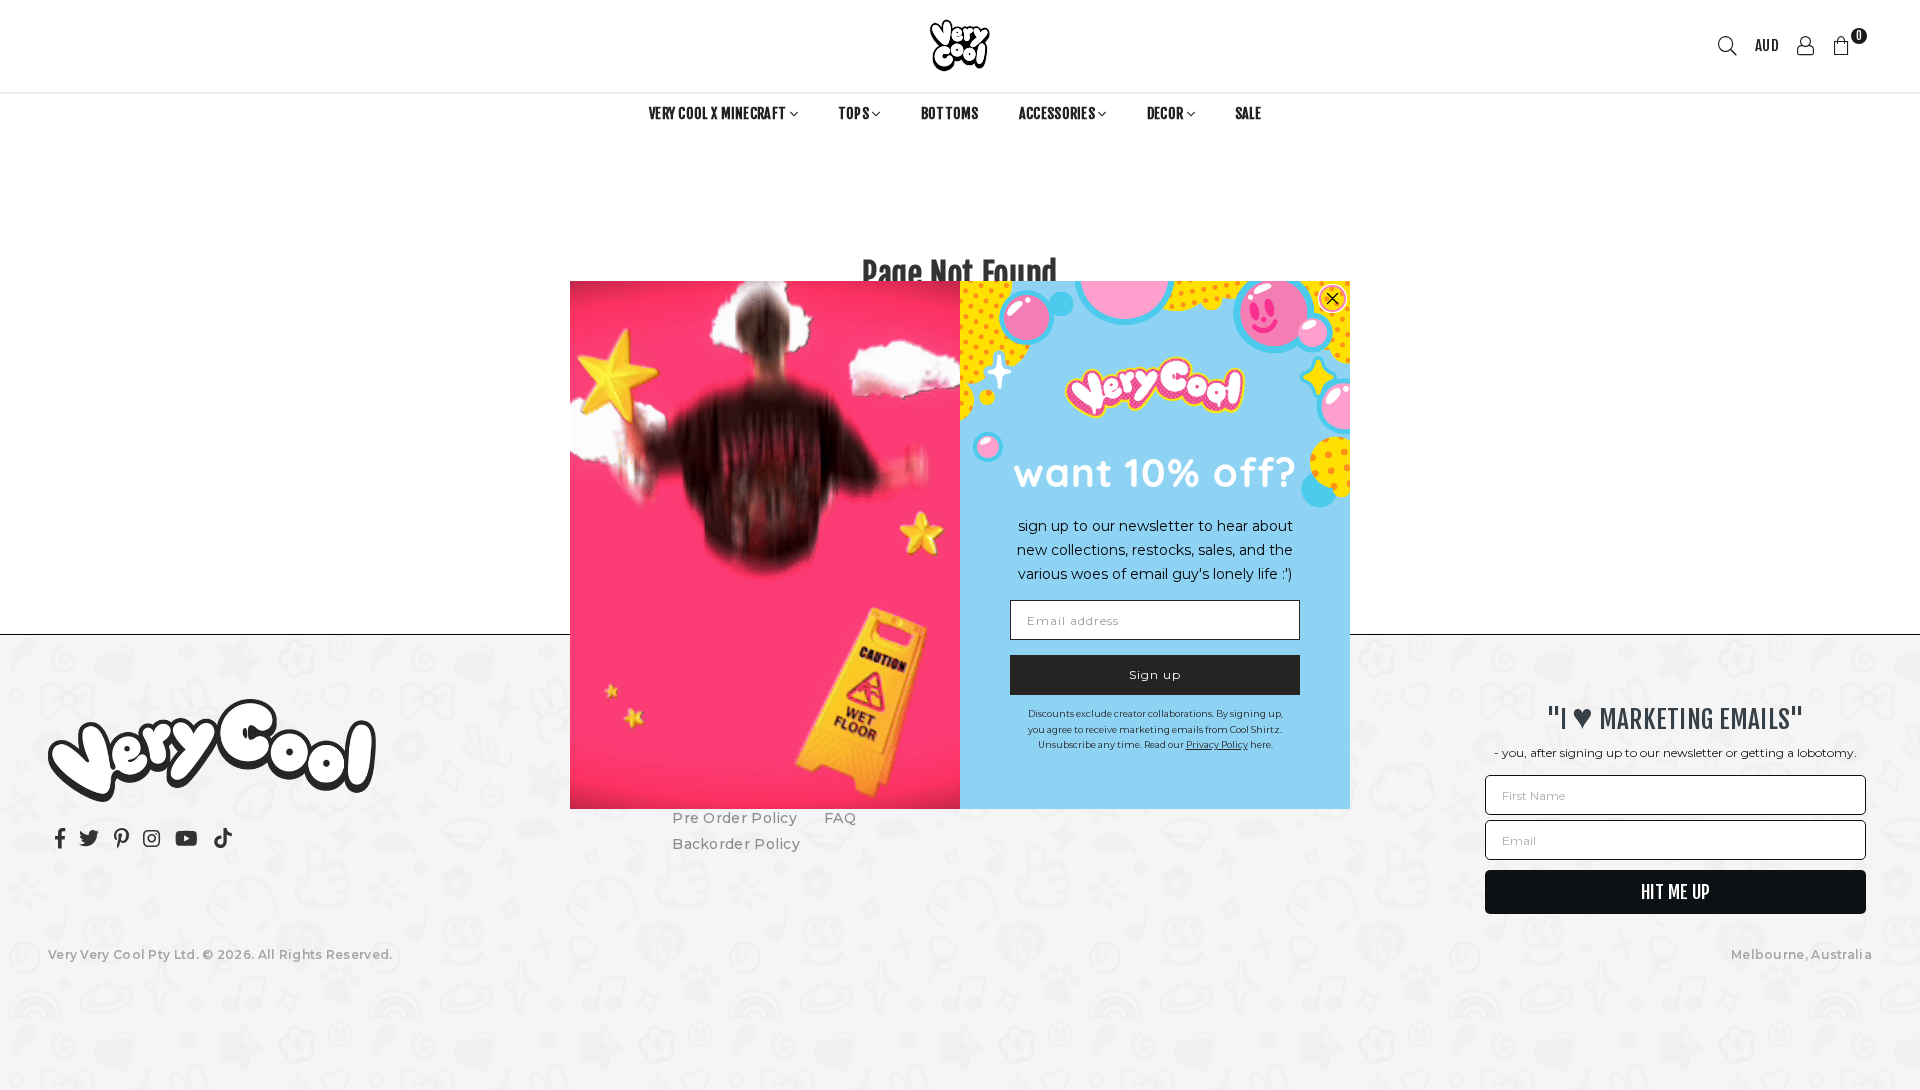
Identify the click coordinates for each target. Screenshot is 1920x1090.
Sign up (1155, 674)
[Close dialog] (1332, 298)
